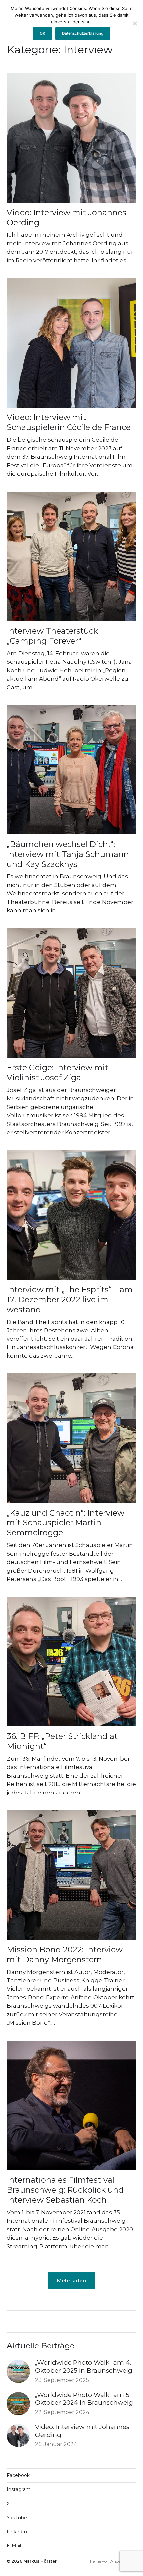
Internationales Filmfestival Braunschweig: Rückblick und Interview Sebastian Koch (65, 2190)
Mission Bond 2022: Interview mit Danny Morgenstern (65, 1954)
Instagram (19, 2489)
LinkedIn (17, 2532)
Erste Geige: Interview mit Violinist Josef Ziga (58, 1073)
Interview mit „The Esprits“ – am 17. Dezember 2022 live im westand (70, 1299)
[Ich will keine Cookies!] (135, 23)
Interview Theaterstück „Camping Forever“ (52, 636)
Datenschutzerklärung (83, 33)
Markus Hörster (40, 2561)
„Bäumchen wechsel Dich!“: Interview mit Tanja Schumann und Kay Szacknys (68, 854)
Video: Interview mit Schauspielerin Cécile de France (69, 422)
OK (42, 33)
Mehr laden (71, 2280)
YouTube (17, 2518)
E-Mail (14, 2546)
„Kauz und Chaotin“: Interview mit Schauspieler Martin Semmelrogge (66, 1523)
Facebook (18, 2475)
